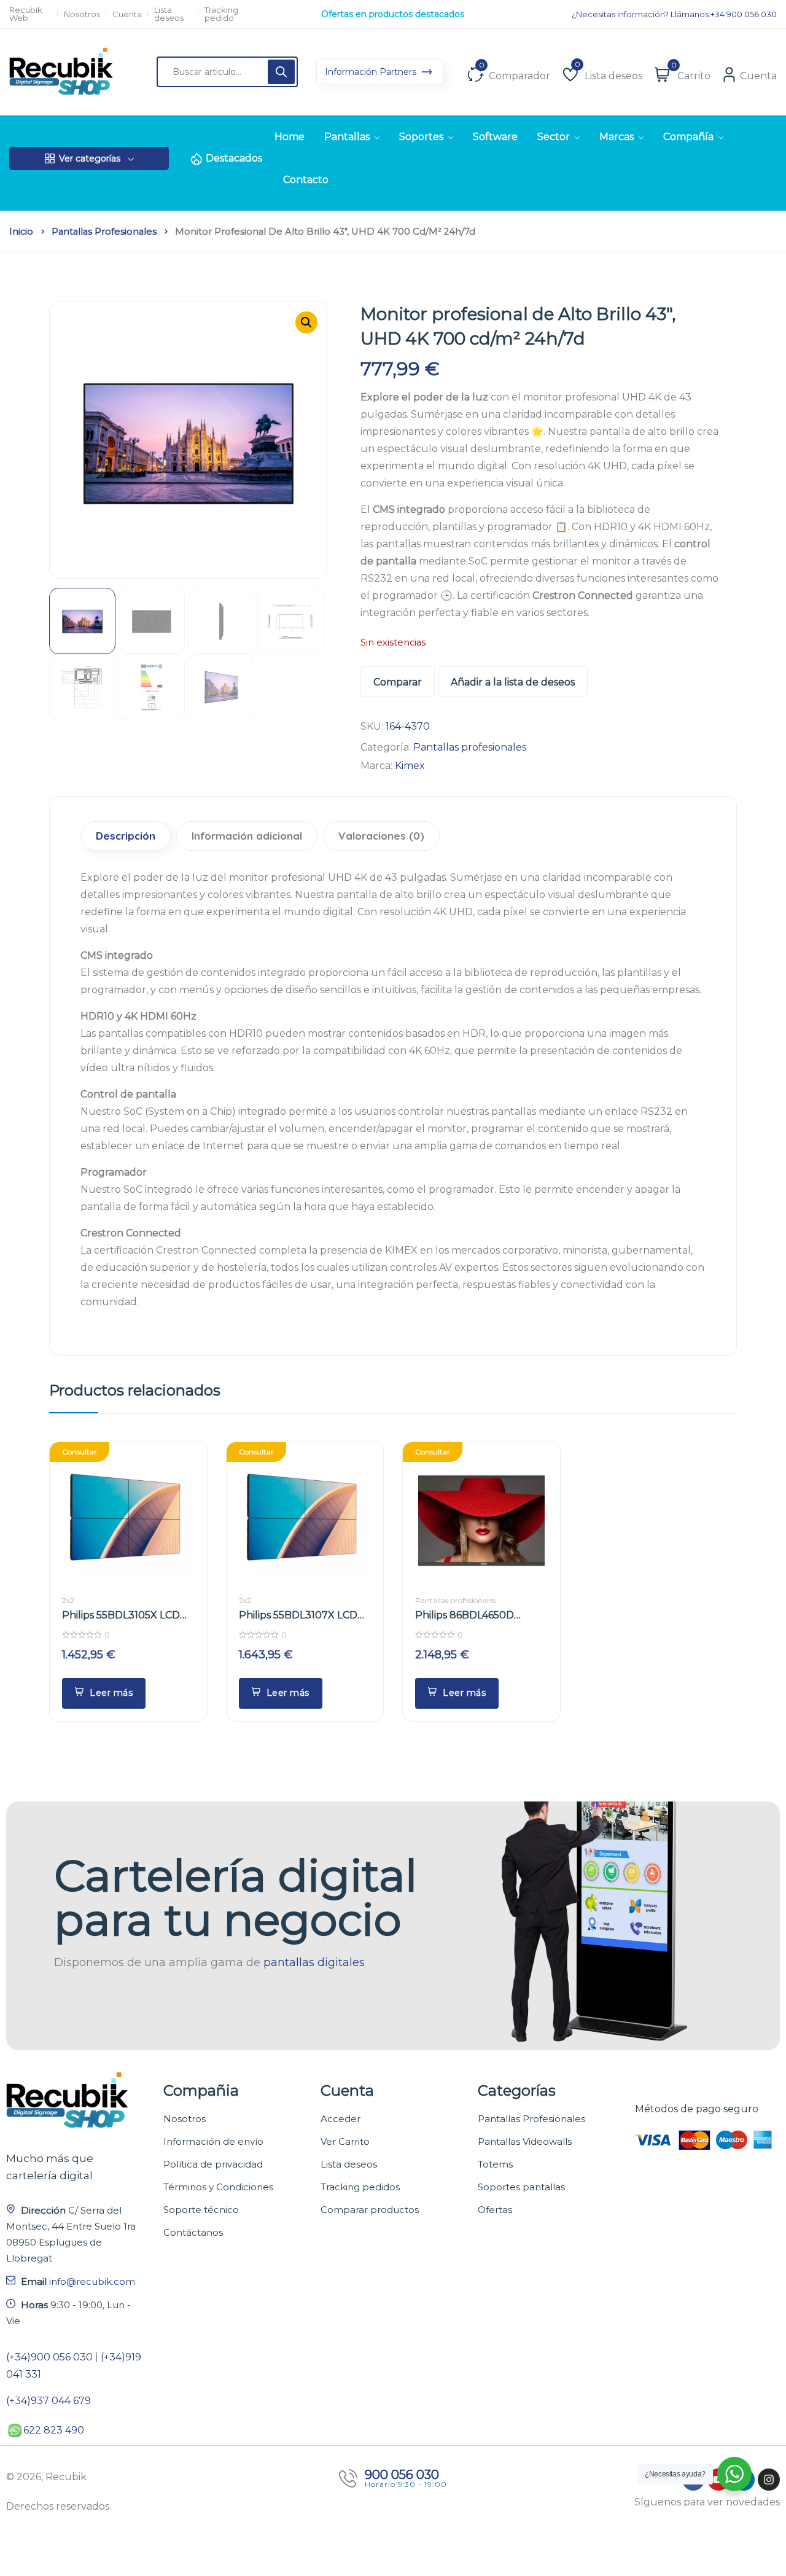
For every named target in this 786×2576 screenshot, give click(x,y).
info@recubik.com (92, 2281)
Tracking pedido (221, 14)
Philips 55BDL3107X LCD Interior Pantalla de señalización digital (298, 1616)
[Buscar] (281, 72)
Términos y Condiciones (218, 2187)
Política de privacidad (213, 2164)
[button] (306, 322)
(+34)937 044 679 (49, 2401)
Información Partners (372, 72)
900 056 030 (402, 2475)
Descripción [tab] (126, 836)
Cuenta (127, 14)
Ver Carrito (345, 2141)
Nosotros (82, 14)
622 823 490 (54, 2430)
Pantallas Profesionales (531, 2119)
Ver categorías (90, 158)
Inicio (21, 232)
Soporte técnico (201, 2210)
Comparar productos (370, 2210)
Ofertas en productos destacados (393, 14)
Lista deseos (169, 14)
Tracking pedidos (360, 2187)
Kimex (410, 766)
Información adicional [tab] (247, 836)
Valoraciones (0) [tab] (381, 836)
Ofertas (495, 2210)
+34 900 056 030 (744, 14)
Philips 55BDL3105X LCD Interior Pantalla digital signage (121, 1616)
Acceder (340, 2119)
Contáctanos (193, 2232)
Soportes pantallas (521, 2187)
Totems (495, 2164)
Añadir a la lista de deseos (513, 682)
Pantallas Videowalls (525, 2141)
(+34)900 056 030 (49, 2357)
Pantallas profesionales (104, 232)
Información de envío (213, 2141)
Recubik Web (26, 14)
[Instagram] (769, 2480)
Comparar (398, 682)
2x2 (68, 1600)
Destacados (234, 158)
